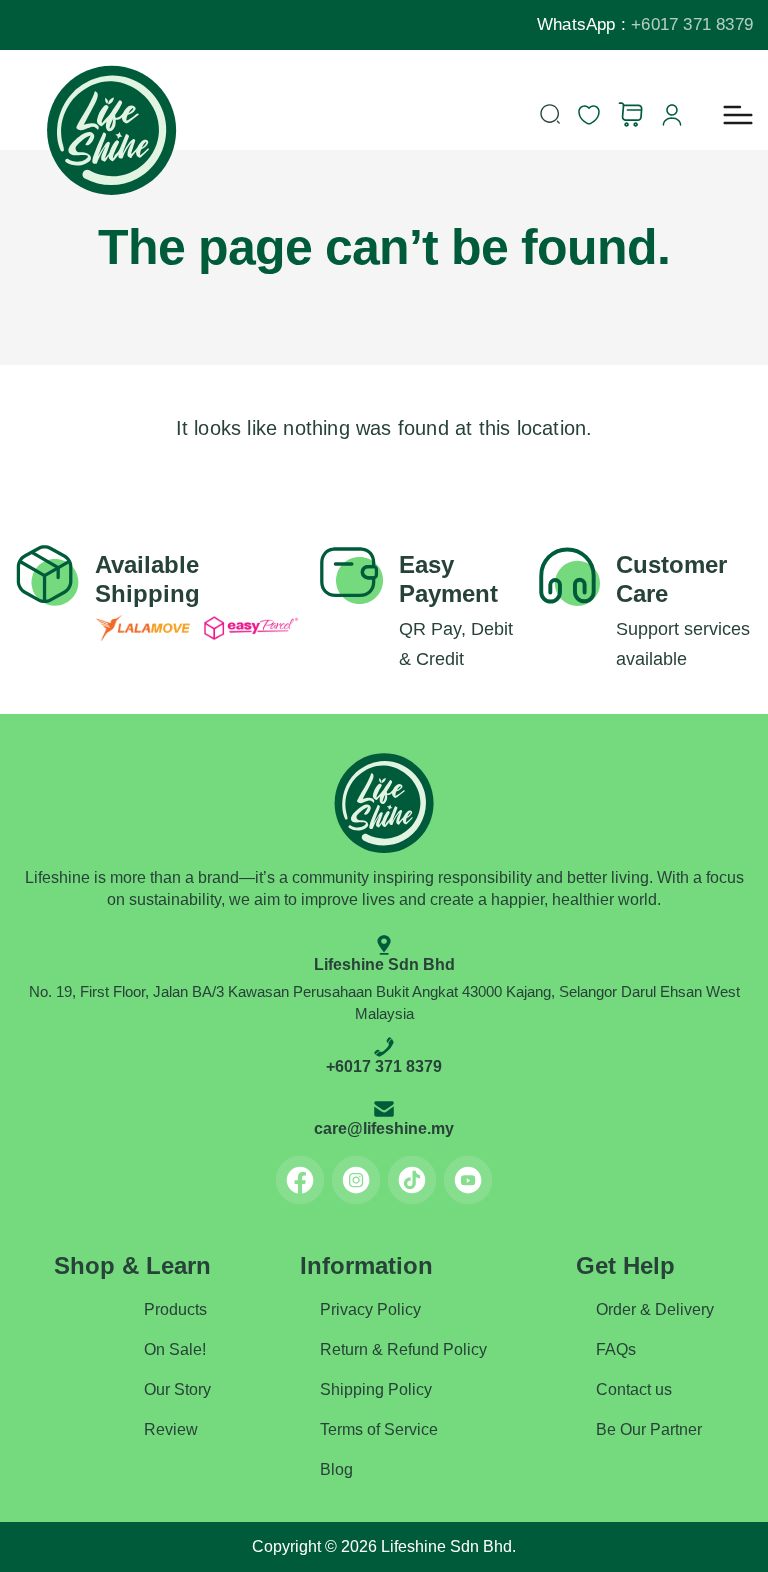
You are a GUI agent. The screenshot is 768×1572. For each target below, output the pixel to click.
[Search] (550, 114)
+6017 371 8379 (692, 24)
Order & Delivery (655, 1309)
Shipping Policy (376, 1389)
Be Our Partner (649, 1429)
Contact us (634, 1389)
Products (175, 1309)
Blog (336, 1469)
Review (171, 1429)
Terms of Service (379, 1429)
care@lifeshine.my (384, 1128)
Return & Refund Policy (403, 1349)
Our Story (177, 1389)
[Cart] (630, 114)
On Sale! (175, 1349)
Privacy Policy (370, 1309)
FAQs (616, 1349)
